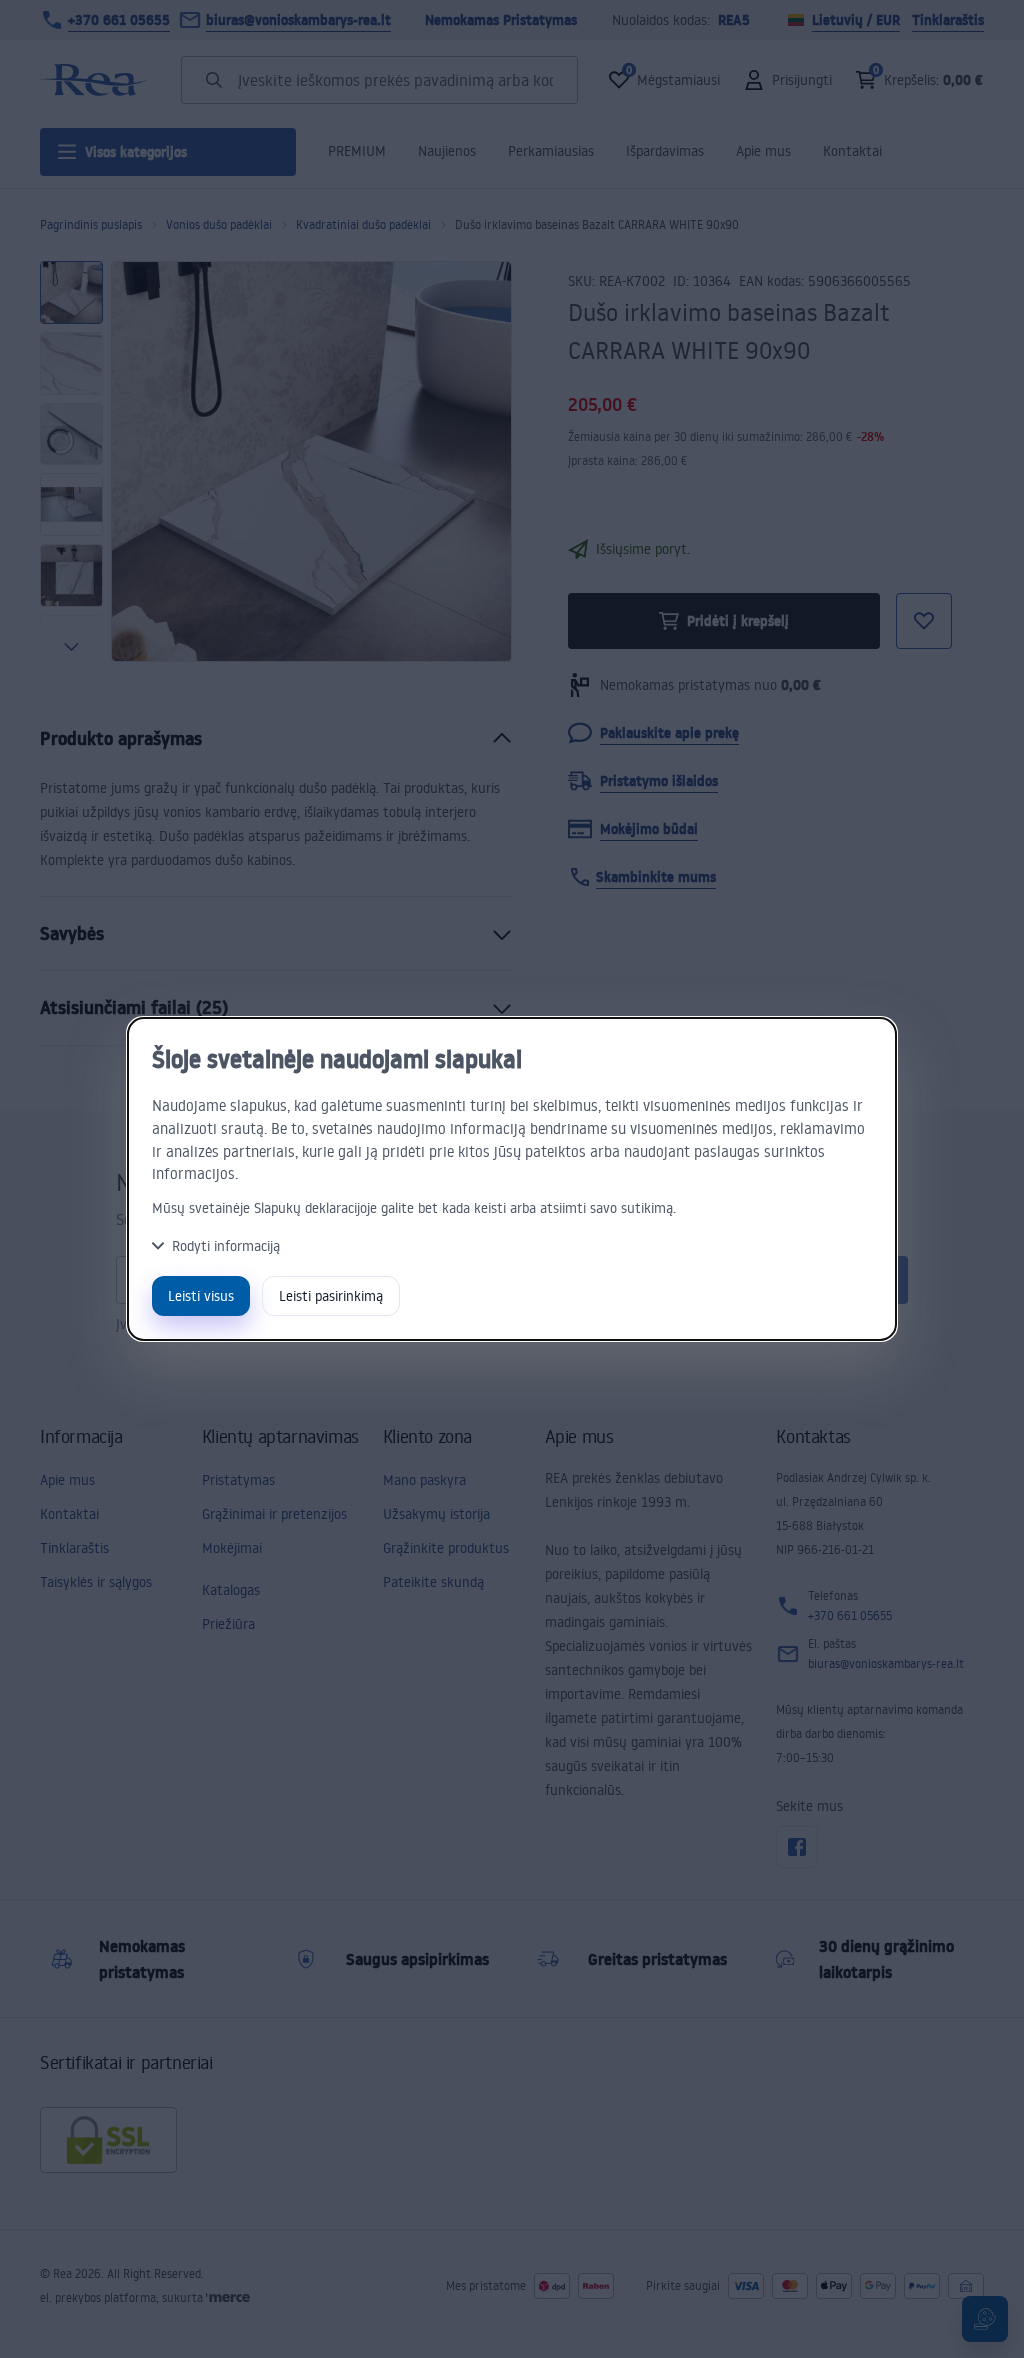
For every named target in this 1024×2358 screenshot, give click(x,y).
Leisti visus (201, 1295)
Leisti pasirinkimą (331, 1295)
